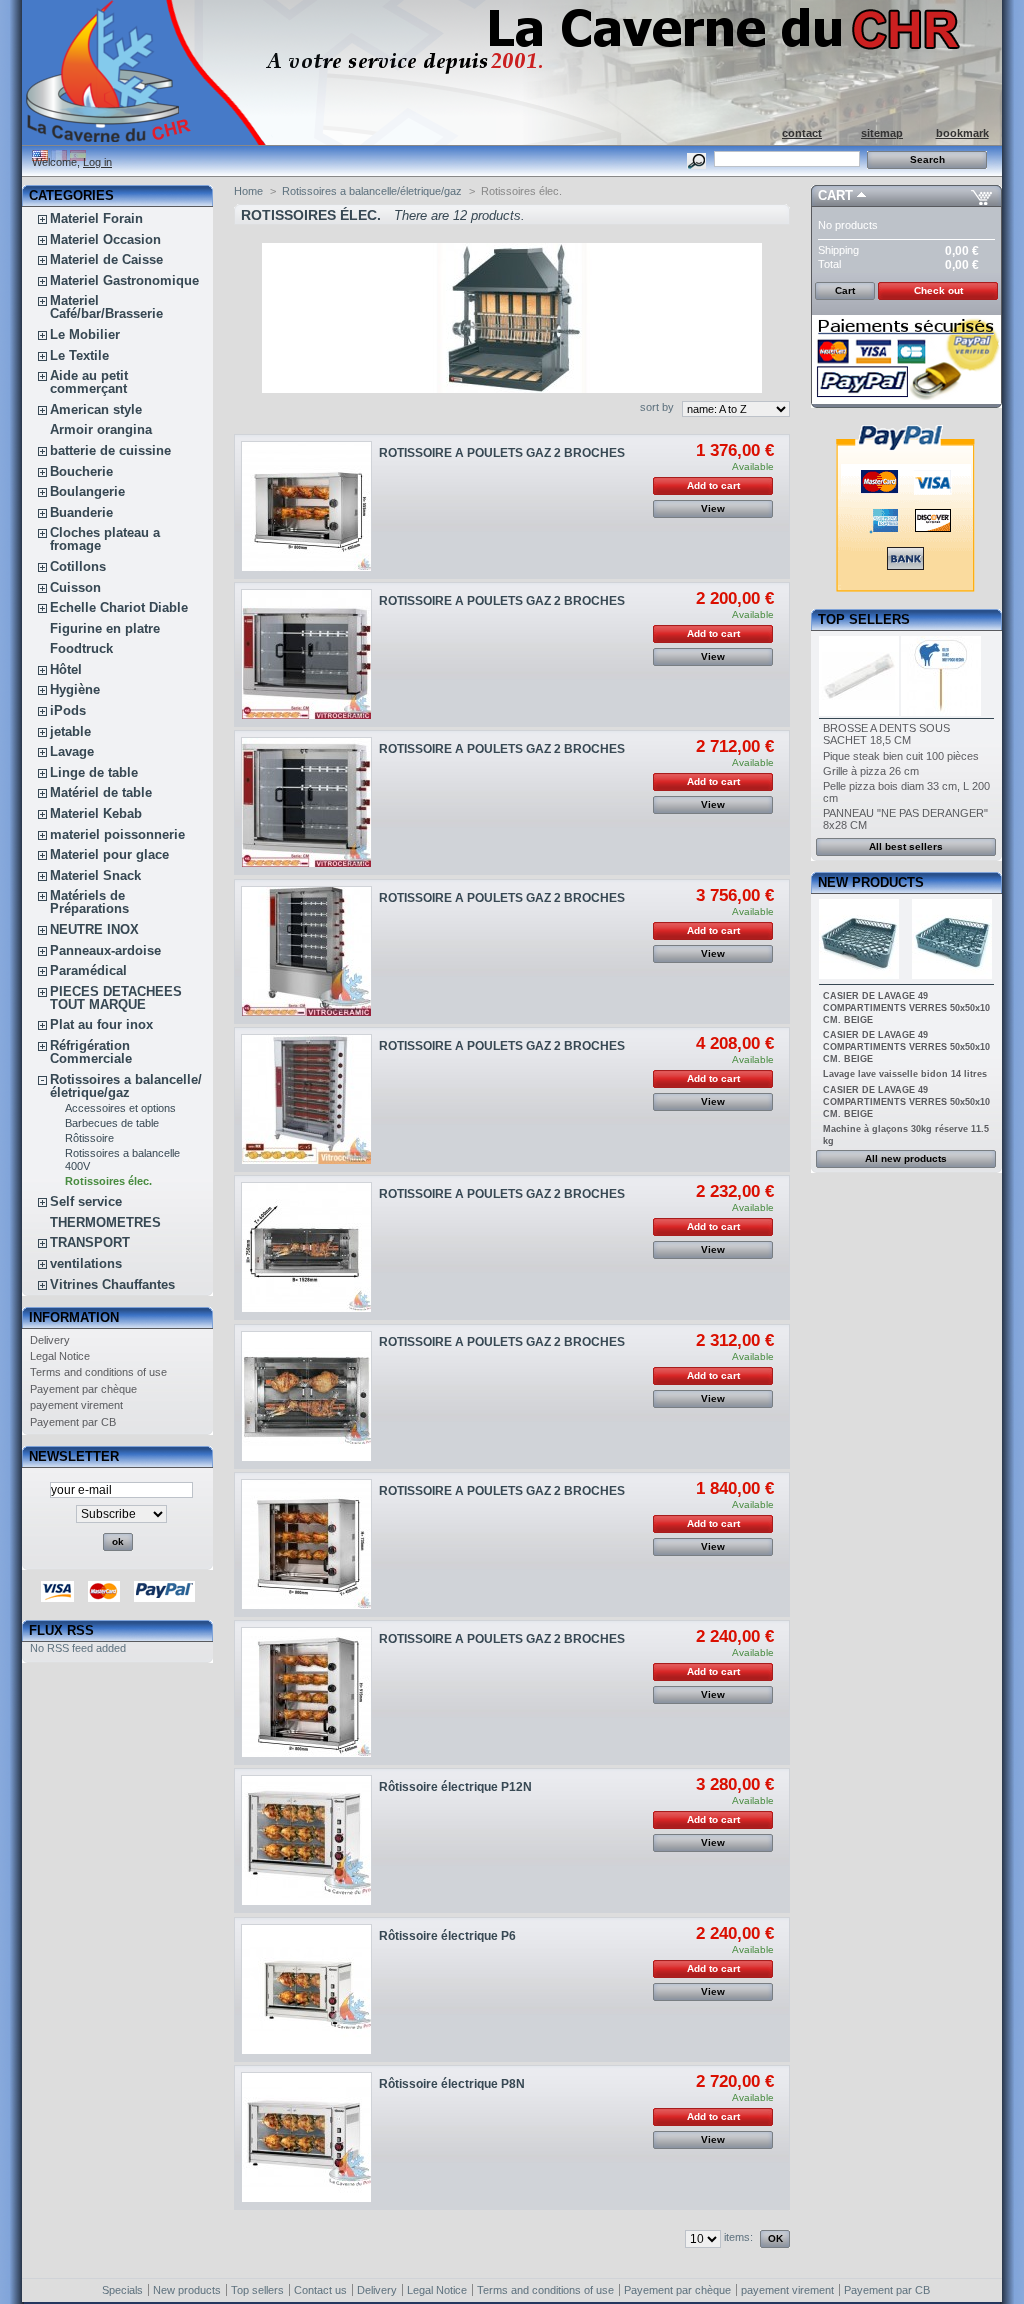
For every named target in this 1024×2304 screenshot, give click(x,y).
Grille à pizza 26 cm (871, 771)
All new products (906, 1158)
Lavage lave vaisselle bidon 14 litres (905, 1074)
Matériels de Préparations (89, 902)
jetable (70, 731)
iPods (68, 710)
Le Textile (79, 355)
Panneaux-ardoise (105, 950)
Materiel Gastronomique (124, 280)
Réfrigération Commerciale (91, 1052)
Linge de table (94, 772)
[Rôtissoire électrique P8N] (306, 2137)
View (713, 508)
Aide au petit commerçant (89, 382)
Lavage (72, 751)
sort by (657, 407)
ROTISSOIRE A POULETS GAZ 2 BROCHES (502, 453)
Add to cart (713, 485)
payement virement (76, 1405)
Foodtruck (81, 648)
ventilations (86, 1263)
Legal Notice (60, 1356)
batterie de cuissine (110, 450)
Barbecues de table (112, 1123)
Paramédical (88, 970)
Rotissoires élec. (108, 1181)
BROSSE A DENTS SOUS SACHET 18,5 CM (886, 734)
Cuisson (75, 587)
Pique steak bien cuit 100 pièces (901, 756)
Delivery (50, 1340)
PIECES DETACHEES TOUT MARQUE (116, 998)
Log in (97, 162)
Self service (86, 1201)
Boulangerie (87, 491)
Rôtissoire (89, 1138)
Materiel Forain (96, 218)
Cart (835, 195)
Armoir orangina (101, 429)
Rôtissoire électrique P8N (452, 2084)
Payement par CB (73, 1422)
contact (802, 133)
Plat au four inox (101, 1024)
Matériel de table (101, 792)
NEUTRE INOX (94, 929)
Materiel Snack (95, 875)
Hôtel (66, 669)
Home (248, 191)
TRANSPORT (90, 1242)
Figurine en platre (105, 628)
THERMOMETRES (105, 1222)
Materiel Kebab (96, 813)
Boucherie (81, 471)
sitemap (882, 133)
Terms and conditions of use (98, 1372)
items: (738, 2237)
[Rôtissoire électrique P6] (306, 1989)
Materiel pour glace (109, 854)
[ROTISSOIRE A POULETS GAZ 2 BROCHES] (306, 506)
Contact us (320, 2290)
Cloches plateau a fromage (105, 539)
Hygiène (75, 689)
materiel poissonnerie (117, 834)
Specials (122, 2290)
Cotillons (78, 566)
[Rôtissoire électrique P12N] (306, 1840)
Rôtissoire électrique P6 (447, 1936)
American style (96, 409)
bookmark (962, 133)
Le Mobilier (85, 334)
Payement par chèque (83, 1389)
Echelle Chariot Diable (119, 607)
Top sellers (864, 619)
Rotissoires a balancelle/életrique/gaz (126, 1086)
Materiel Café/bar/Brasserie (106, 307)
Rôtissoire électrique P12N (455, 1787)
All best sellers (906, 846)
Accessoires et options (120, 1108)
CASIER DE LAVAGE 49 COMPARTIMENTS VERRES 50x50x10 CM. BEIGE (906, 1008)
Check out (938, 290)
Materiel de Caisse (106, 259)
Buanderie (81, 512)
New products (871, 882)
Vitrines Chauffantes (112, 1284)
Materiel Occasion (105, 239)
